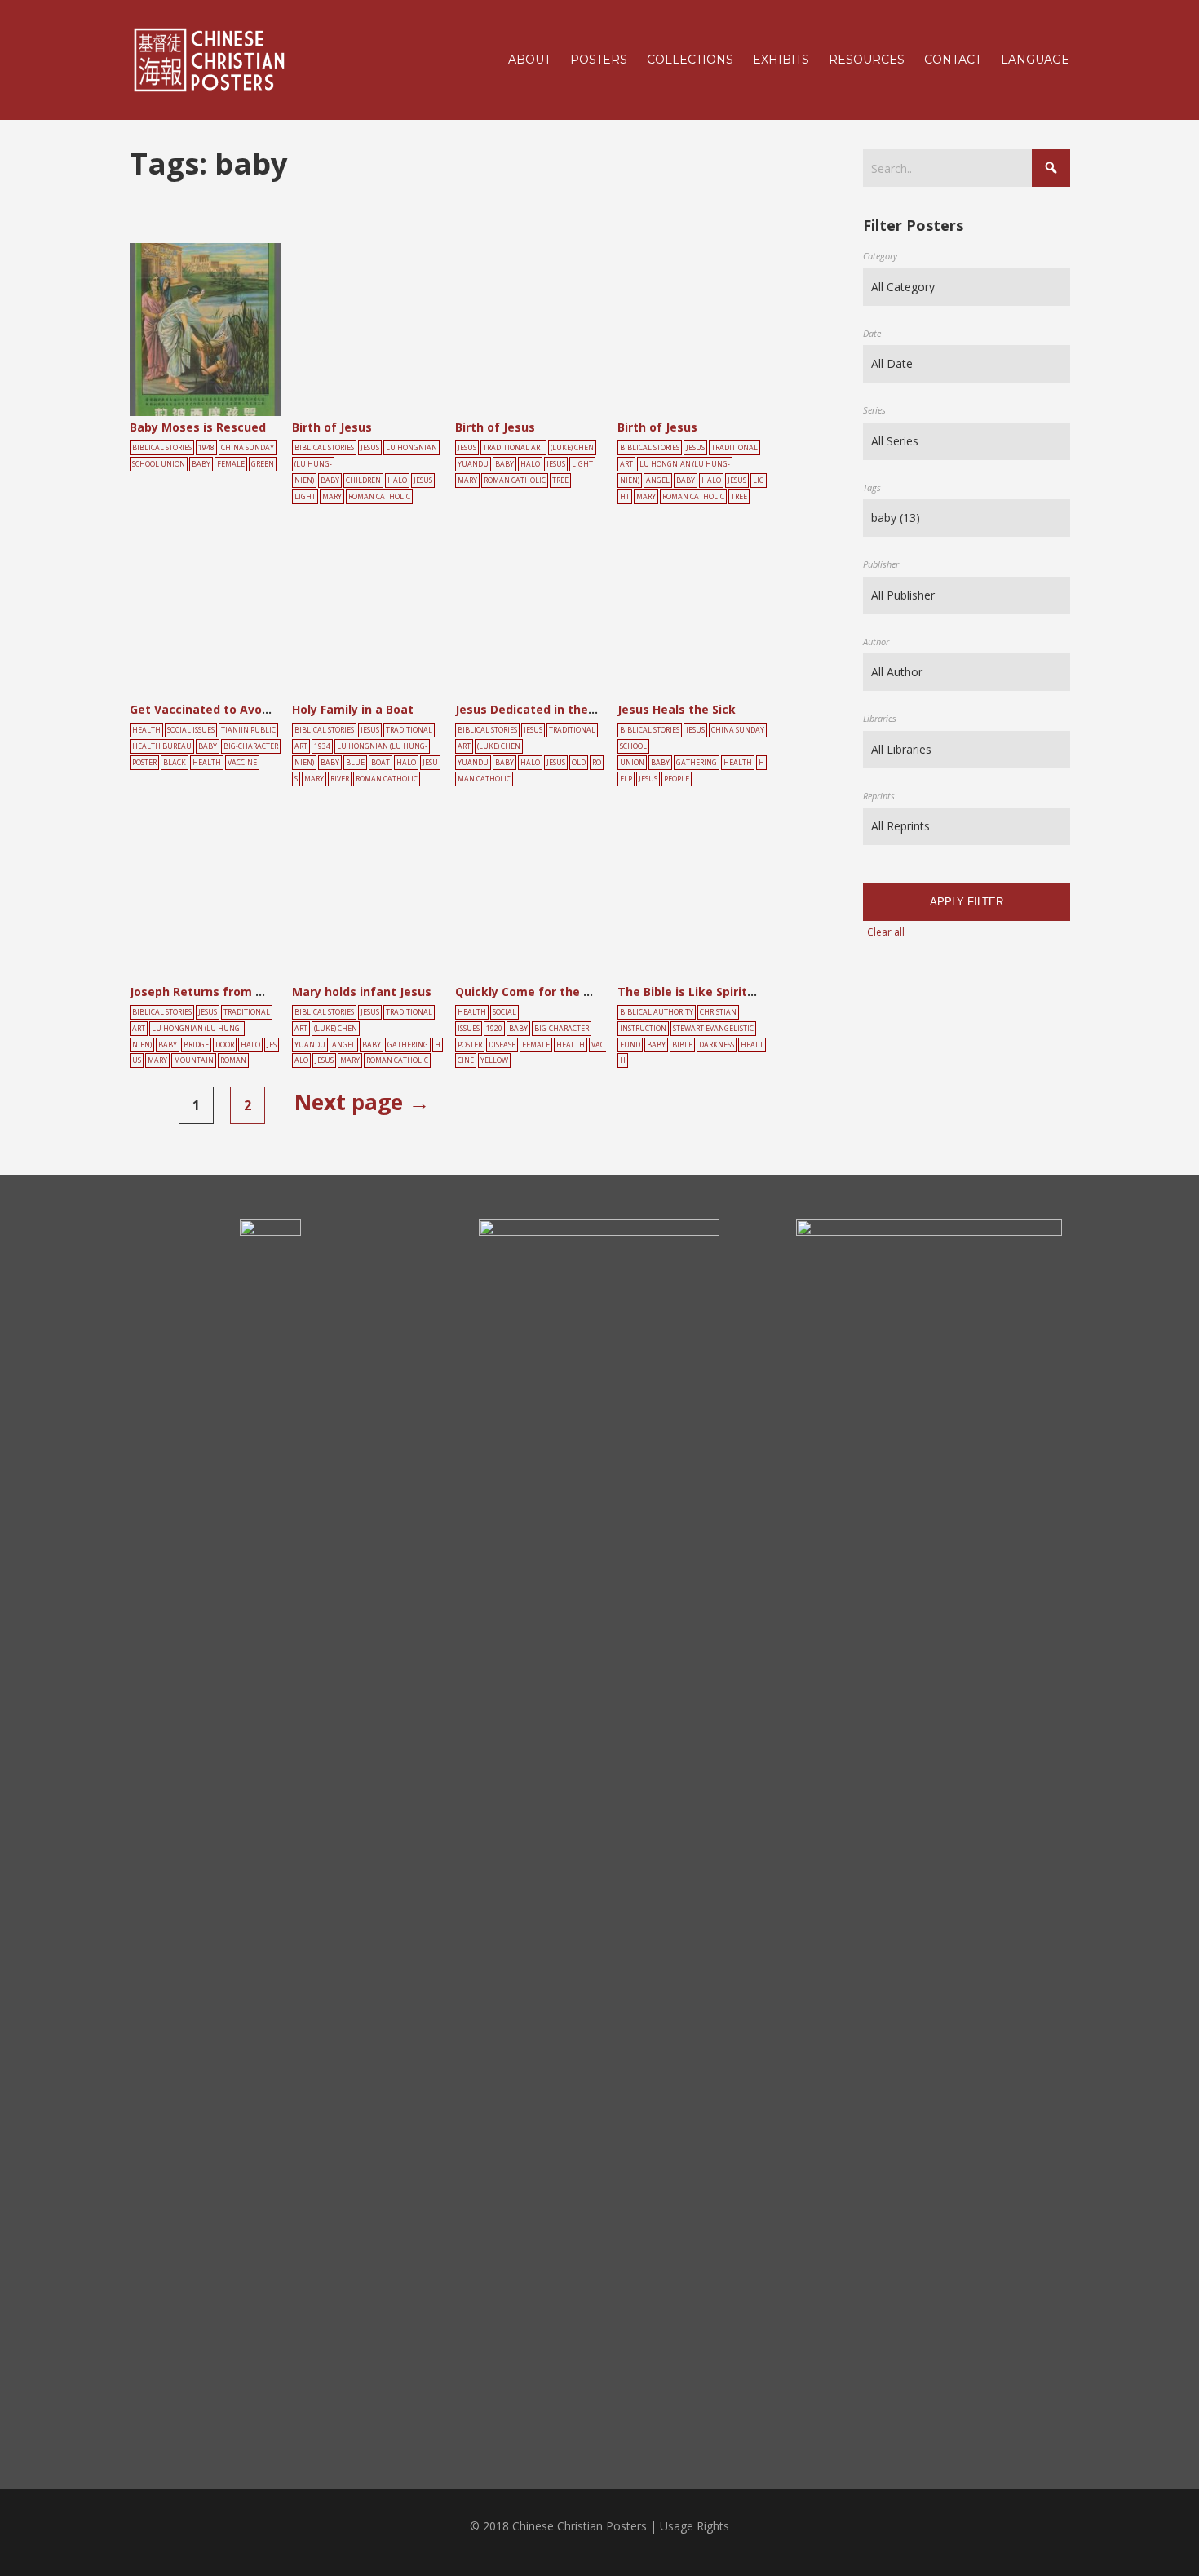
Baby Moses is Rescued (198, 427)
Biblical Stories (162, 448)
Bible (682, 1045)
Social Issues (191, 730)
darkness (717, 1045)
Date (872, 333)
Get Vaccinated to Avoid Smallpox (229, 709)
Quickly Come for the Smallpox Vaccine (570, 991)
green (263, 464)
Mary (332, 497)
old (579, 763)
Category (880, 256)
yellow (494, 1060)
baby (201, 464)
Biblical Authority (657, 1012)
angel (658, 480)
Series (874, 410)
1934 (322, 746)
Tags (872, 487)
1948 (206, 448)
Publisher (881, 564)
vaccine (242, 763)
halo (397, 480)
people (677, 779)
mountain (194, 1060)
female (231, 464)
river (340, 779)
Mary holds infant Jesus (362, 991)
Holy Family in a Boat (353, 709)
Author (876, 642)
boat (380, 763)
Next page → (362, 1102)
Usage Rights (695, 2526)
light (305, 497)
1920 (494, 1029)
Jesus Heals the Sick (677, 709)
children (363, 480)
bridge (196, 1045)
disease (502, 1045)
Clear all (886, 932)
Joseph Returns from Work (208, 991)
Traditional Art (513, 448)
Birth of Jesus (332, 427)
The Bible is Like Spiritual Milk (705, 991)
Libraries (880, 718)
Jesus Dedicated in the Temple (546, 709)
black (175, 763)
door (225, 1045)
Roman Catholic (379, 497)
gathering (697, 763)
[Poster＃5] (223, 335)
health (207, 763)
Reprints (879, 796)
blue (355, 763)
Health (146, 730)
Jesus (370, 448)
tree (560, 480)
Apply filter (967, 902)
